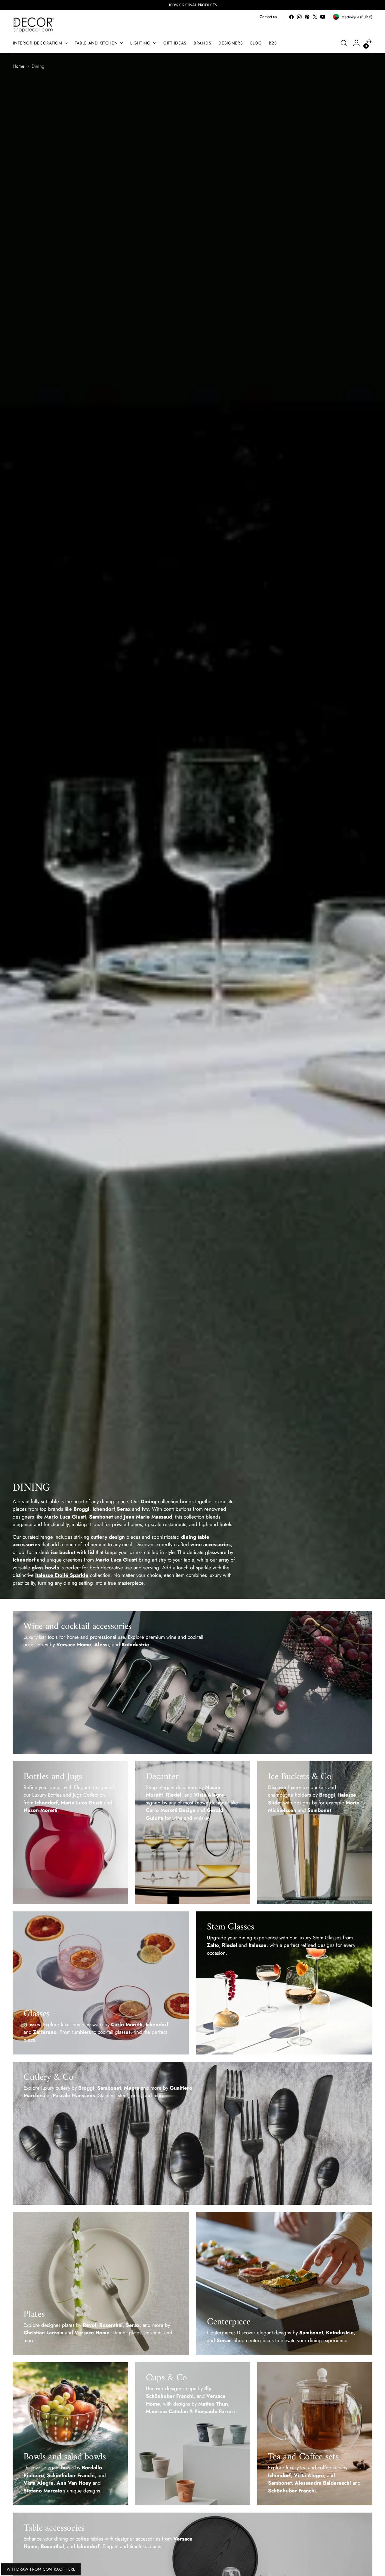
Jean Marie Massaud (148, 1517)
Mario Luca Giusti (116, 1560)
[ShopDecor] (34, 24)
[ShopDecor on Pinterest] (307, 17)
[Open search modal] (344, 43)
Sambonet (101, 1517)
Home (18, 66)
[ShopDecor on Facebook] (291, 17)
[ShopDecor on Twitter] (315, 17)
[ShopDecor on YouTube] (323, 17)
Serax (124, 1509)
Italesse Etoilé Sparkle (62, 1575)
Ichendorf (24, 1560)
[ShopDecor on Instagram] (299, 17)
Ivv (145, 1509)
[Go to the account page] (356, 43)
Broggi (81, 1509)
